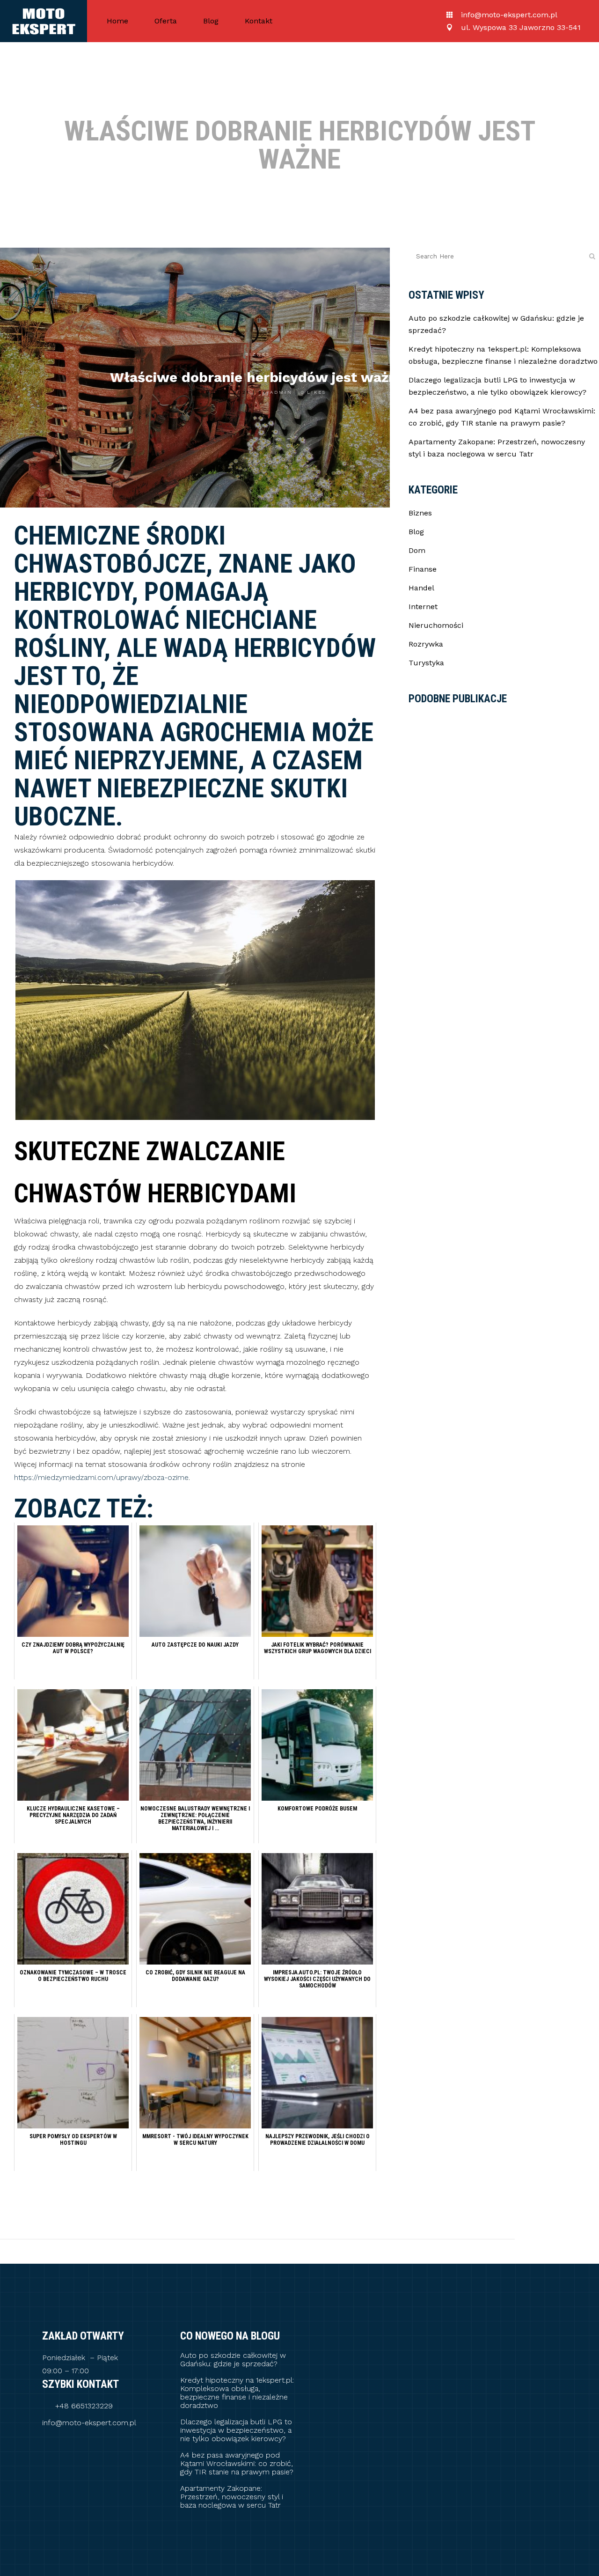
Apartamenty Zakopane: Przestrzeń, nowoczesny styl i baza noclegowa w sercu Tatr (232, 2497)
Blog (416, 532)
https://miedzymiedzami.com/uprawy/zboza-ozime (101, 1477)
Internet (423, 607)
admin (281, 392)
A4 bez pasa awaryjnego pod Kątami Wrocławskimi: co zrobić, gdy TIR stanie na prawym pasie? (237, 2464)
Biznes (258, 354)
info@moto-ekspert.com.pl (89, 2423)
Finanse (423, 569)
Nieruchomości (436, 625)
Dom (417, 550)
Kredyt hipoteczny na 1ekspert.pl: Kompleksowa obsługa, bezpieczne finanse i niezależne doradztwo (237, 2393)
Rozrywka (426, 644)
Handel (421, 588)
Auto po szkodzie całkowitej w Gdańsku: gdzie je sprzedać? (233, 2360)
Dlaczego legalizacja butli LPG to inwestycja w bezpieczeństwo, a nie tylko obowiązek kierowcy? (236, 2430)
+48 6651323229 (84, 2406)
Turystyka (426, 663)
